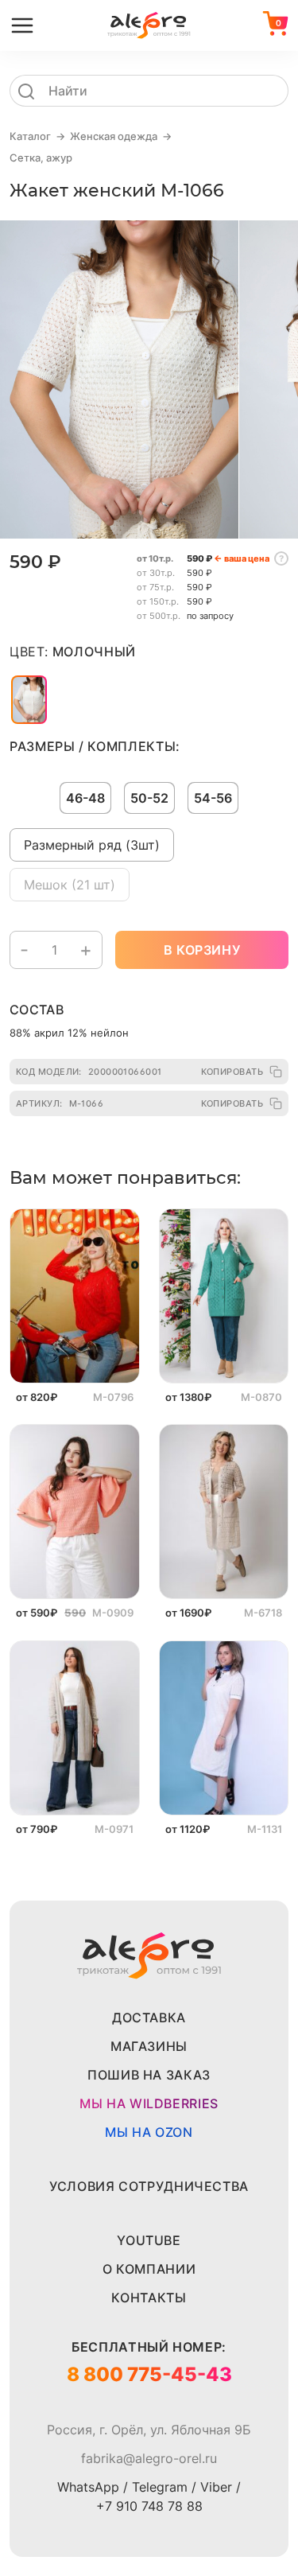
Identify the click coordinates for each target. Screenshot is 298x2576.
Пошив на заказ (149, 2075)
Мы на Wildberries (149, 2103)
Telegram (160, 2487)
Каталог (30, 136)
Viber (216, 2487)
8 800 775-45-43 (149, 2374)
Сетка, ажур (41, 158)
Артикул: (60, 1103)
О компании (149, 2269)
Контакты (149, 2298)
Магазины (149, 2046)
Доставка (149, 2018)
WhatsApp (88, 2487)
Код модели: (89, 1072)
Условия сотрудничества (149, 2186)
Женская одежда (114, 136)
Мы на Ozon (149, 2132)
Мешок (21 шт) (70, 885)
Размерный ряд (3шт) (92, 845)
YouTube (149, 2240)
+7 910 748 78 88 (149, 2506)
